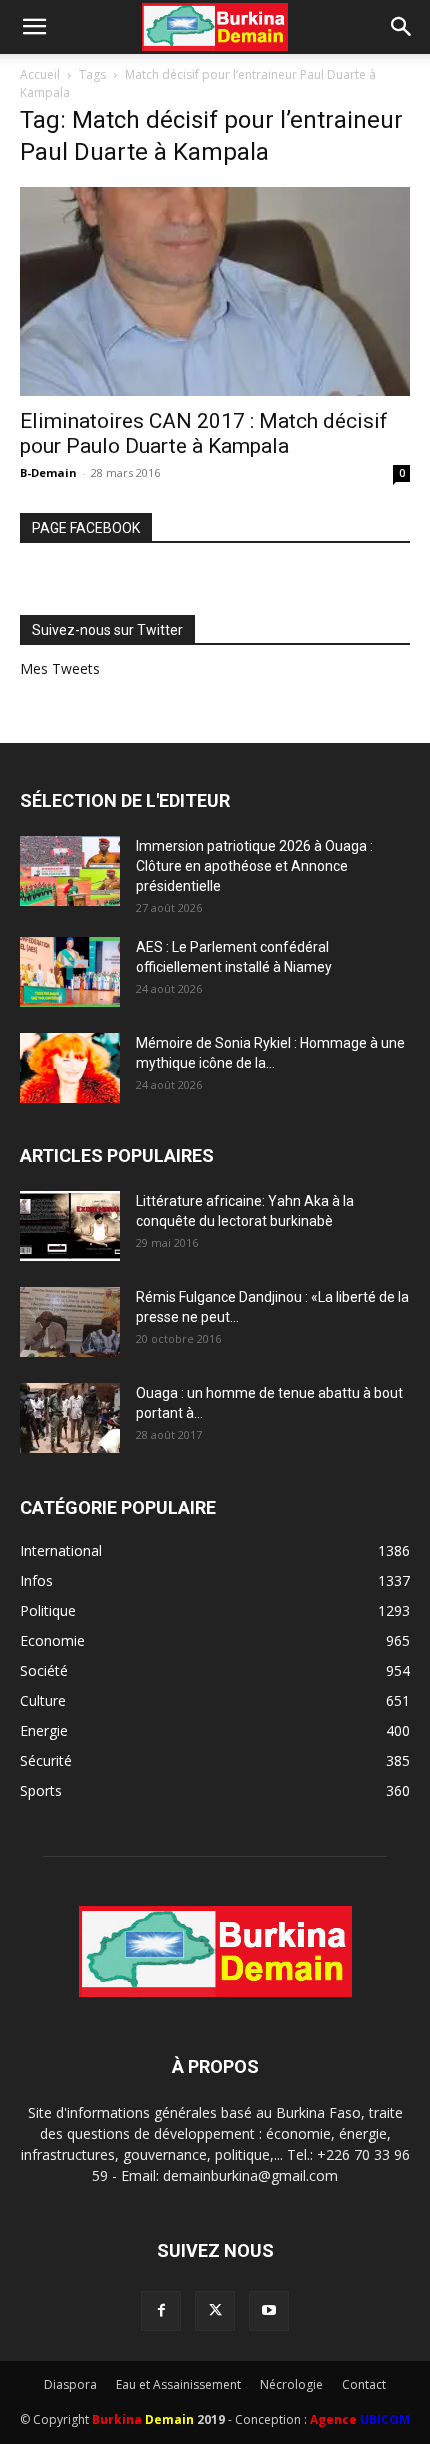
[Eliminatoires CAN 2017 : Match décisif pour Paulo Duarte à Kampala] (215, 291)
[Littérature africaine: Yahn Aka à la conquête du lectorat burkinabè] (70, 1226)
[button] (34, 27)
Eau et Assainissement (178, 2384)
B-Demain (48, 472)
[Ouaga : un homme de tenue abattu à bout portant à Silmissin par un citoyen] (70, 1418)
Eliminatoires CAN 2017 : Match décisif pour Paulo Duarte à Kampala (204, 433)
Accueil (40, 74)
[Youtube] (269, 2311)
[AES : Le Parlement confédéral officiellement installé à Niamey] (70, 972)
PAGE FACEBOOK (86, 528)
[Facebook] (161, 2311)
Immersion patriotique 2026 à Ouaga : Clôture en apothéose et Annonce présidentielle (254, 866)
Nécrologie (291, 2384)
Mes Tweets (60, 668)
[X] (215, 2311)
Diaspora (70, 2384)
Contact (364, 2384)
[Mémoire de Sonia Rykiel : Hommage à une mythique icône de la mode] (70, 1068)
